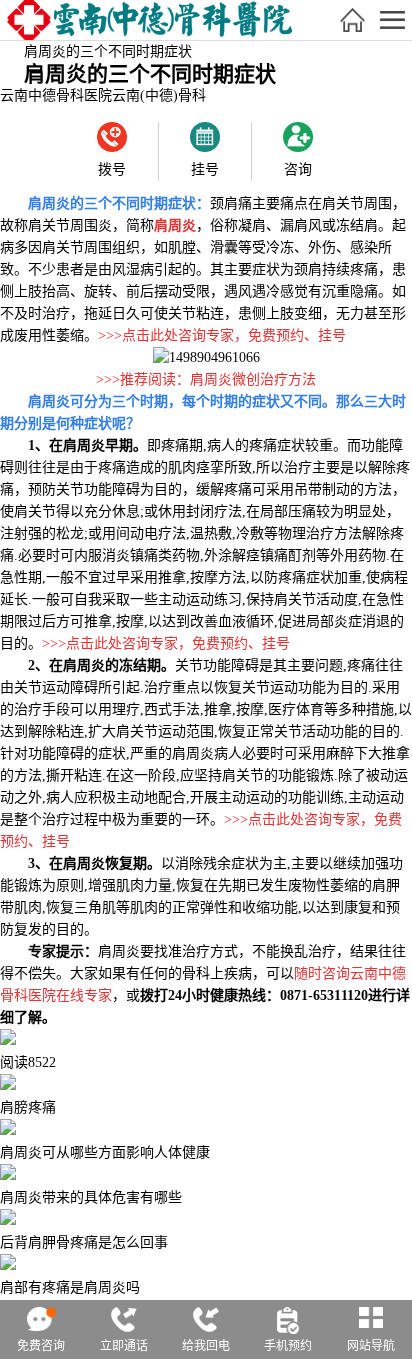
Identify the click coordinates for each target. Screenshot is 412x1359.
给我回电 (206, 1346)
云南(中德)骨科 (159, 95)
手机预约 (288, 1346)
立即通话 (124, 1346)
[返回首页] (352, 20)
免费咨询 (41, 1346)
